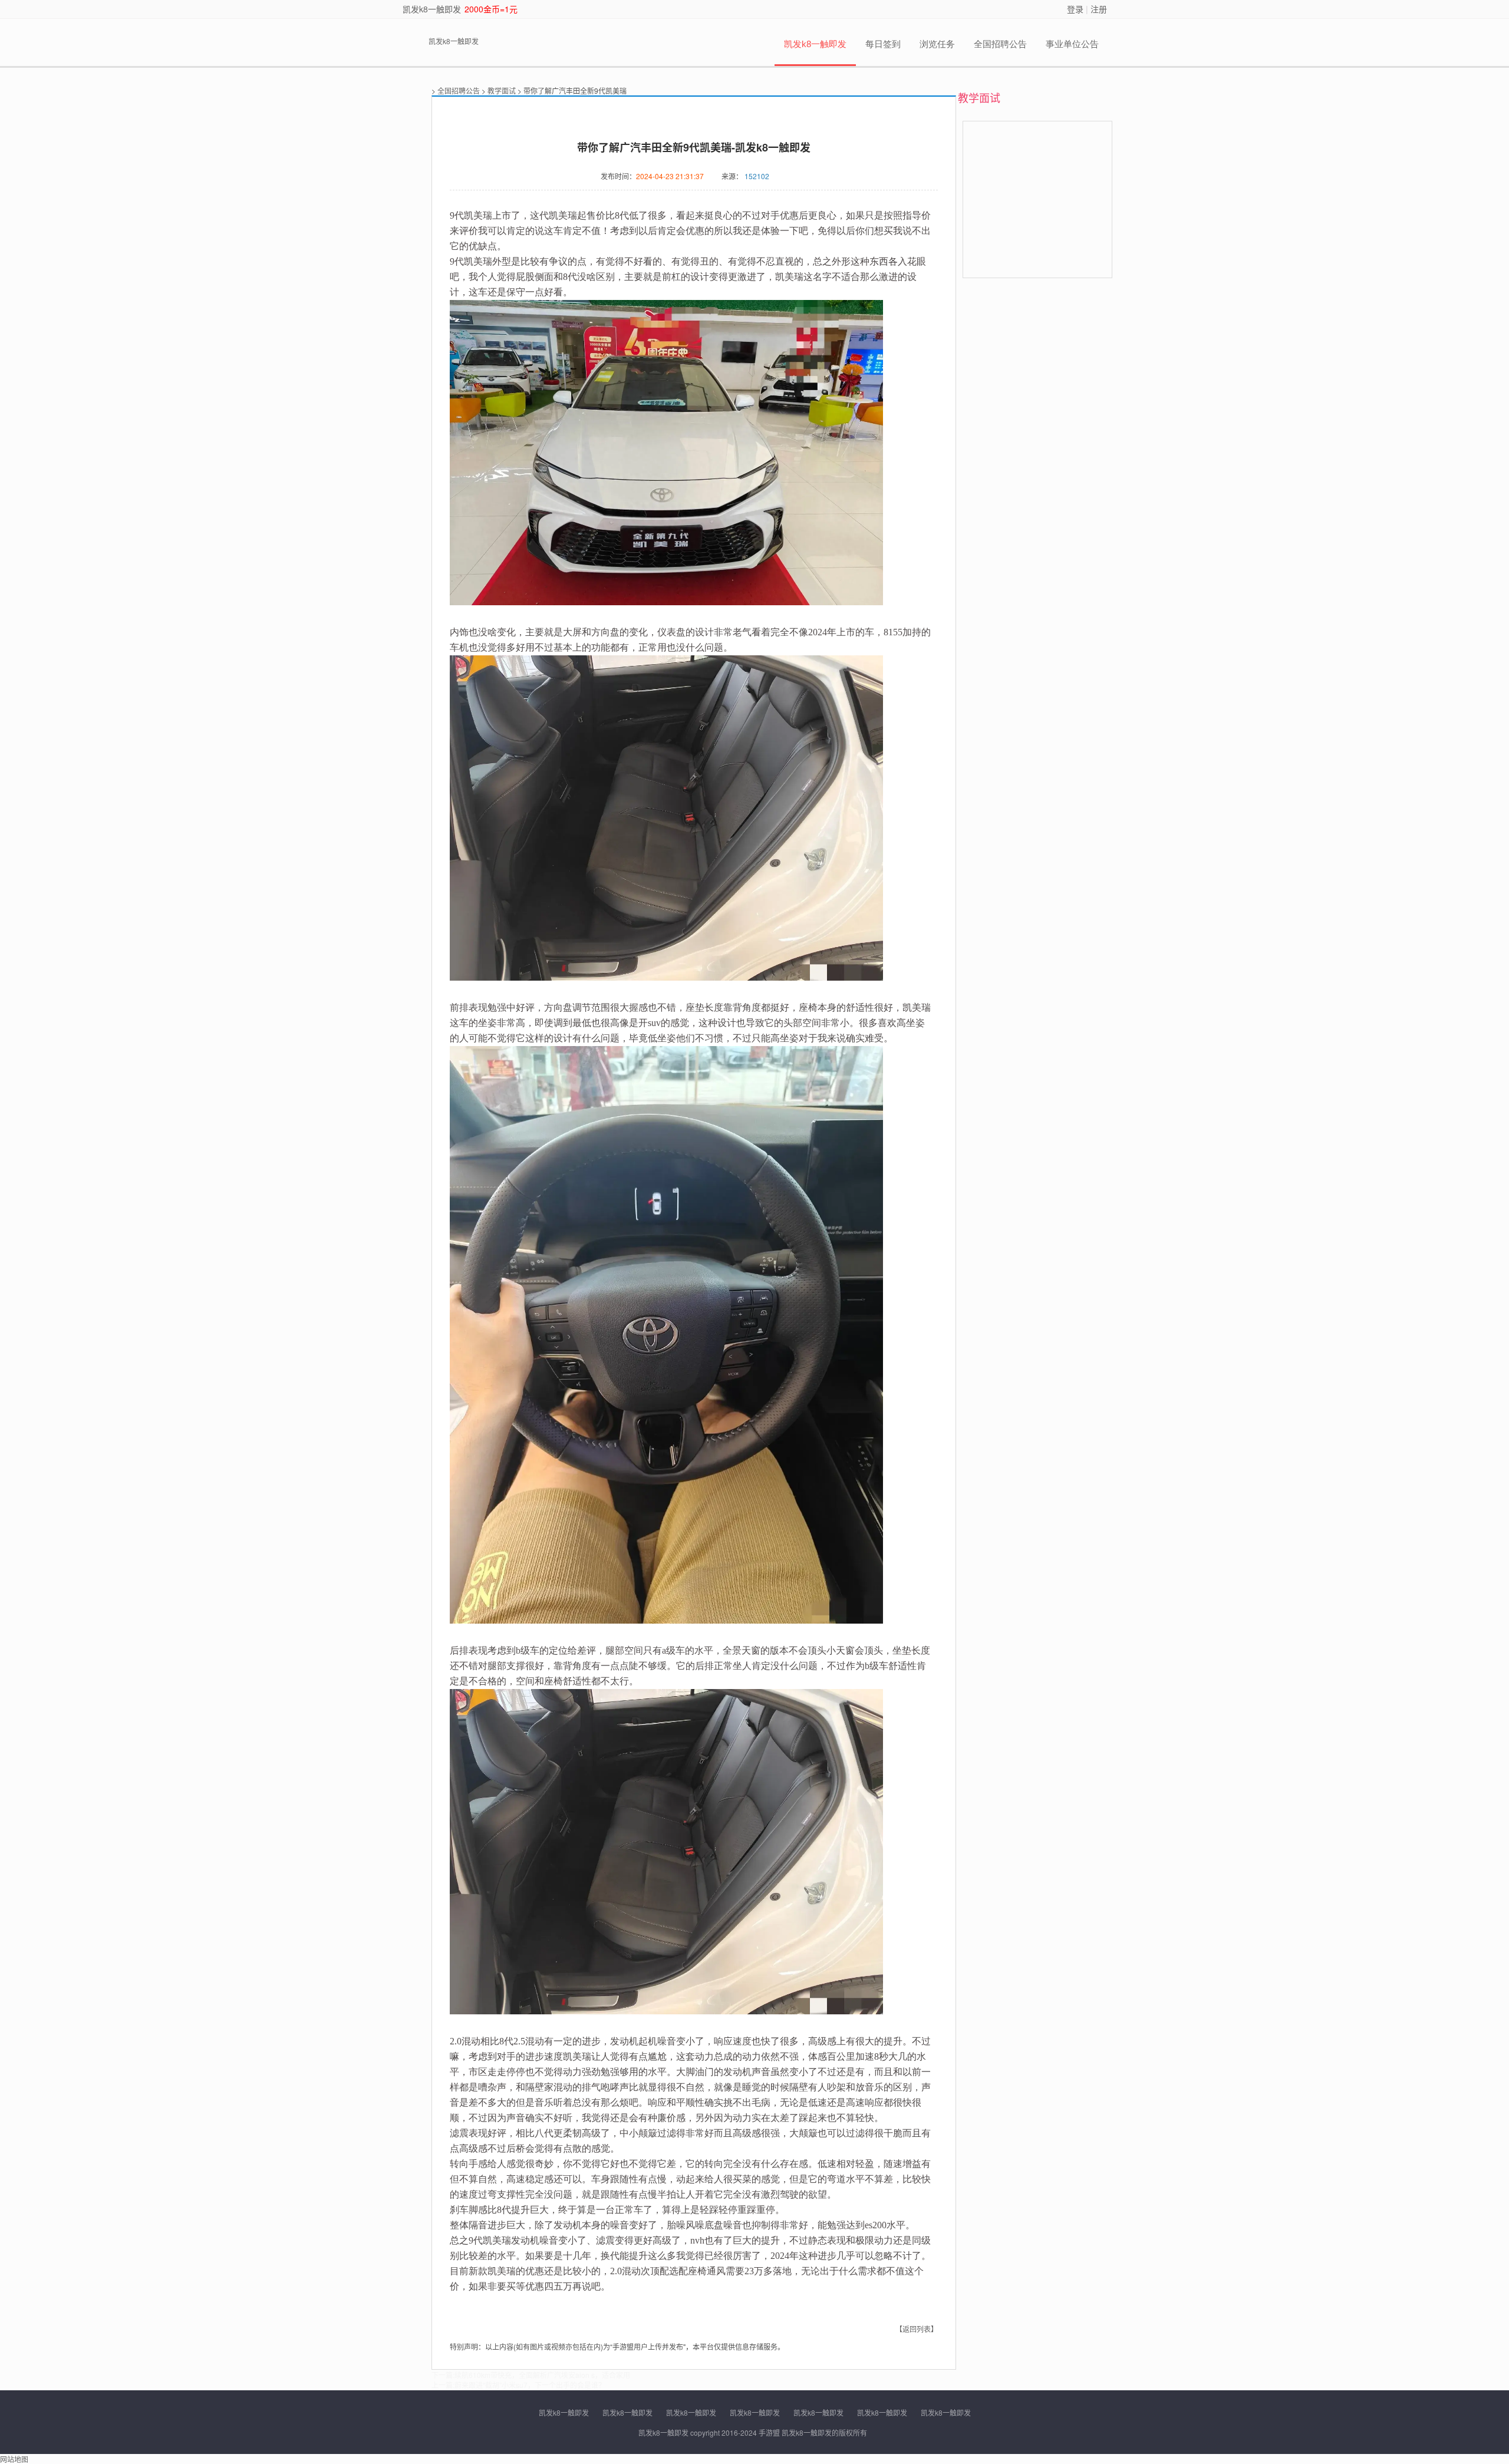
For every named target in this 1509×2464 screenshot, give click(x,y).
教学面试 (502, 90)
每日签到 (883, 44)
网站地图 (14, 2459)
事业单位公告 (1072, 44)
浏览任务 (937, 44)
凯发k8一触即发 (432, 9)
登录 (1075, 9)
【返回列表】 (917, 2329)
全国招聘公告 (1000, 44)
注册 (1099, 9)
